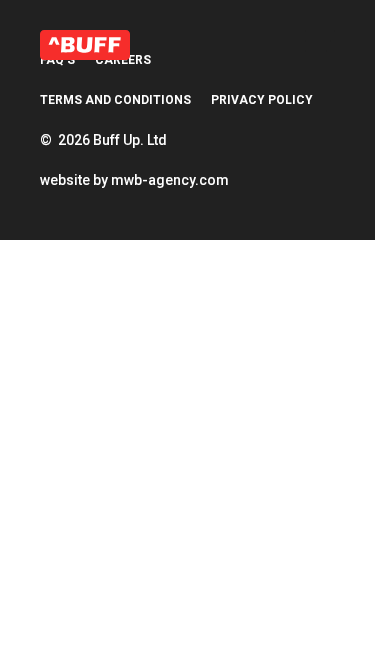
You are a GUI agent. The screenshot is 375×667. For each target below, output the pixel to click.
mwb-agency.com (170, 180)
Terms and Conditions (115, 100)
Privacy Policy (262, 100)
